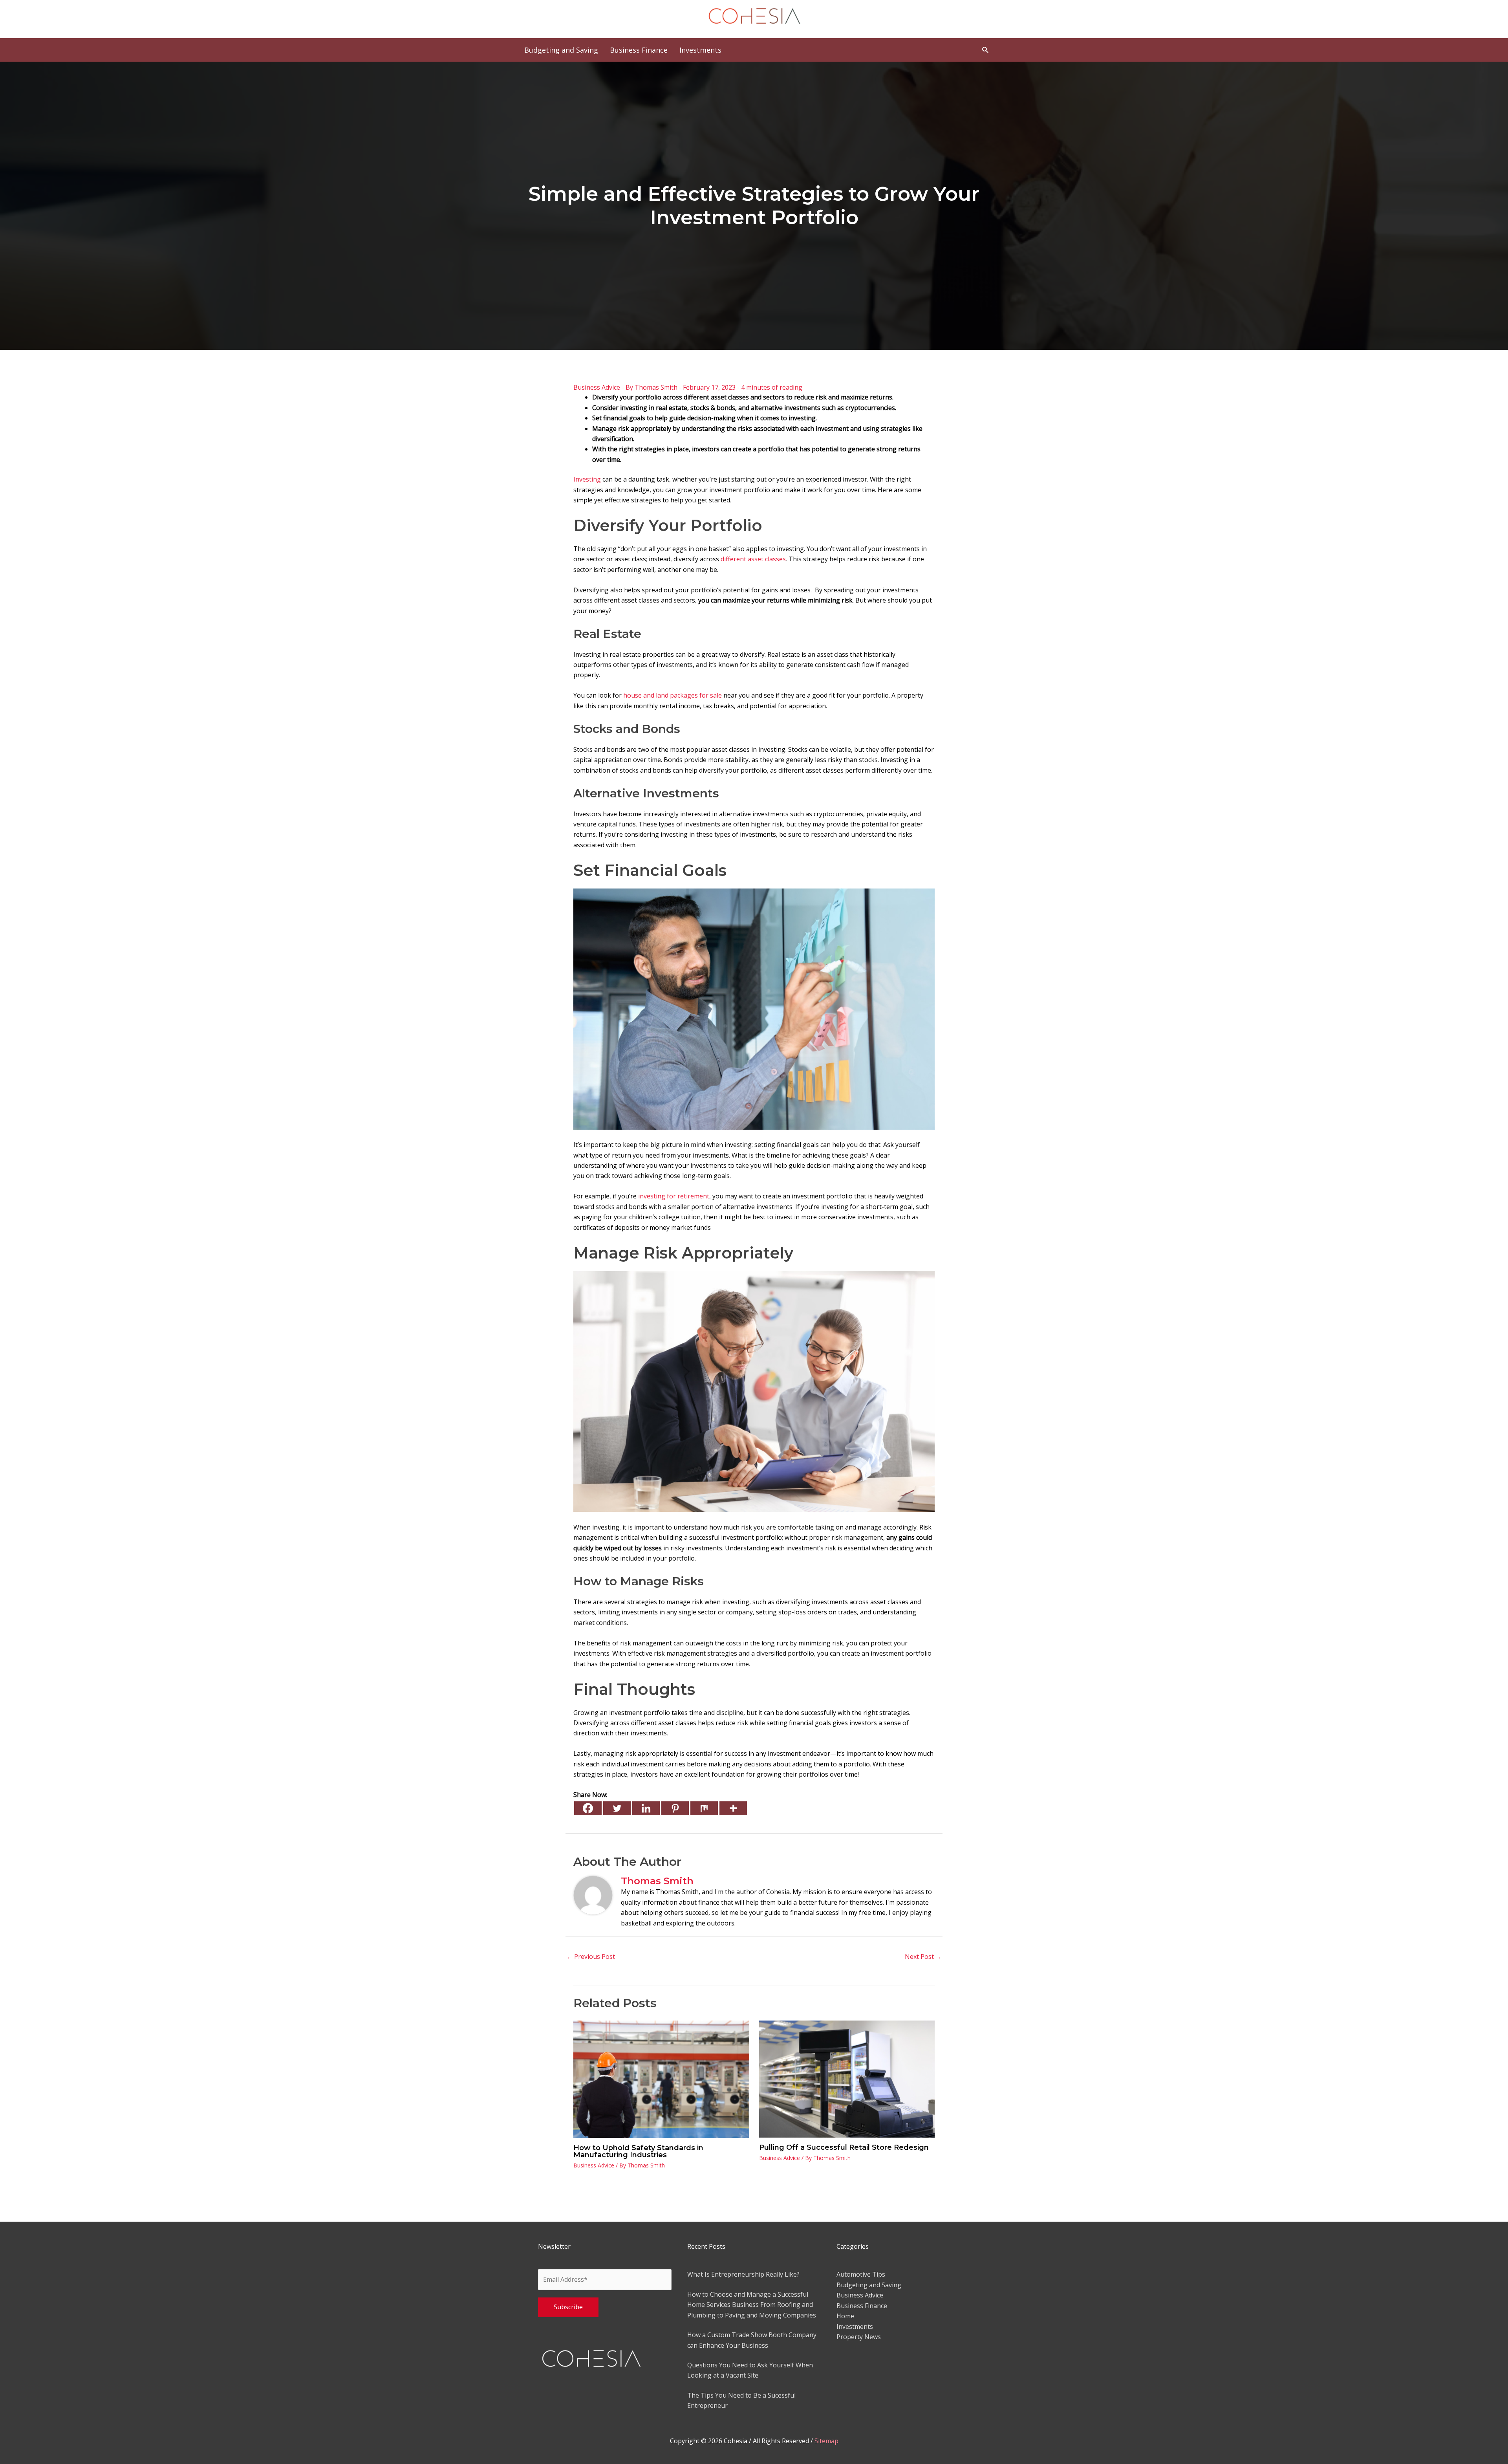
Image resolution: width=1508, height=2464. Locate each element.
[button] (986, 50)
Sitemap (826, 2441)
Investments (855, 2327)
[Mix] (704, 1808)
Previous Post (591, 1957)
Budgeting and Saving (869, 2285)
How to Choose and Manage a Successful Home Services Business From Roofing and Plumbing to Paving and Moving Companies (752, 2305)
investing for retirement (674, 1196)
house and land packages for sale (673, 695)
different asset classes (753, 559)
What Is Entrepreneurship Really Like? (743, 2274)
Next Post (923, 1957)
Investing (587, 479)
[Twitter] (617, 1808)
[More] (733, 1808)
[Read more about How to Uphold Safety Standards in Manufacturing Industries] (661, 2079)
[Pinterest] (675, 1808)
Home (845, 2316)
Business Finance (862, 2306)
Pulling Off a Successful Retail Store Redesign (844, 2147)
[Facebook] (588, 1808)
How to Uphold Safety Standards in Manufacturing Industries (638, 2151)
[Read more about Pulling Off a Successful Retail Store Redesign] (847, 2078)
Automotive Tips (861, 2274)
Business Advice (597, 387)
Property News (859, 2337)
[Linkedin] (646, 1808)
